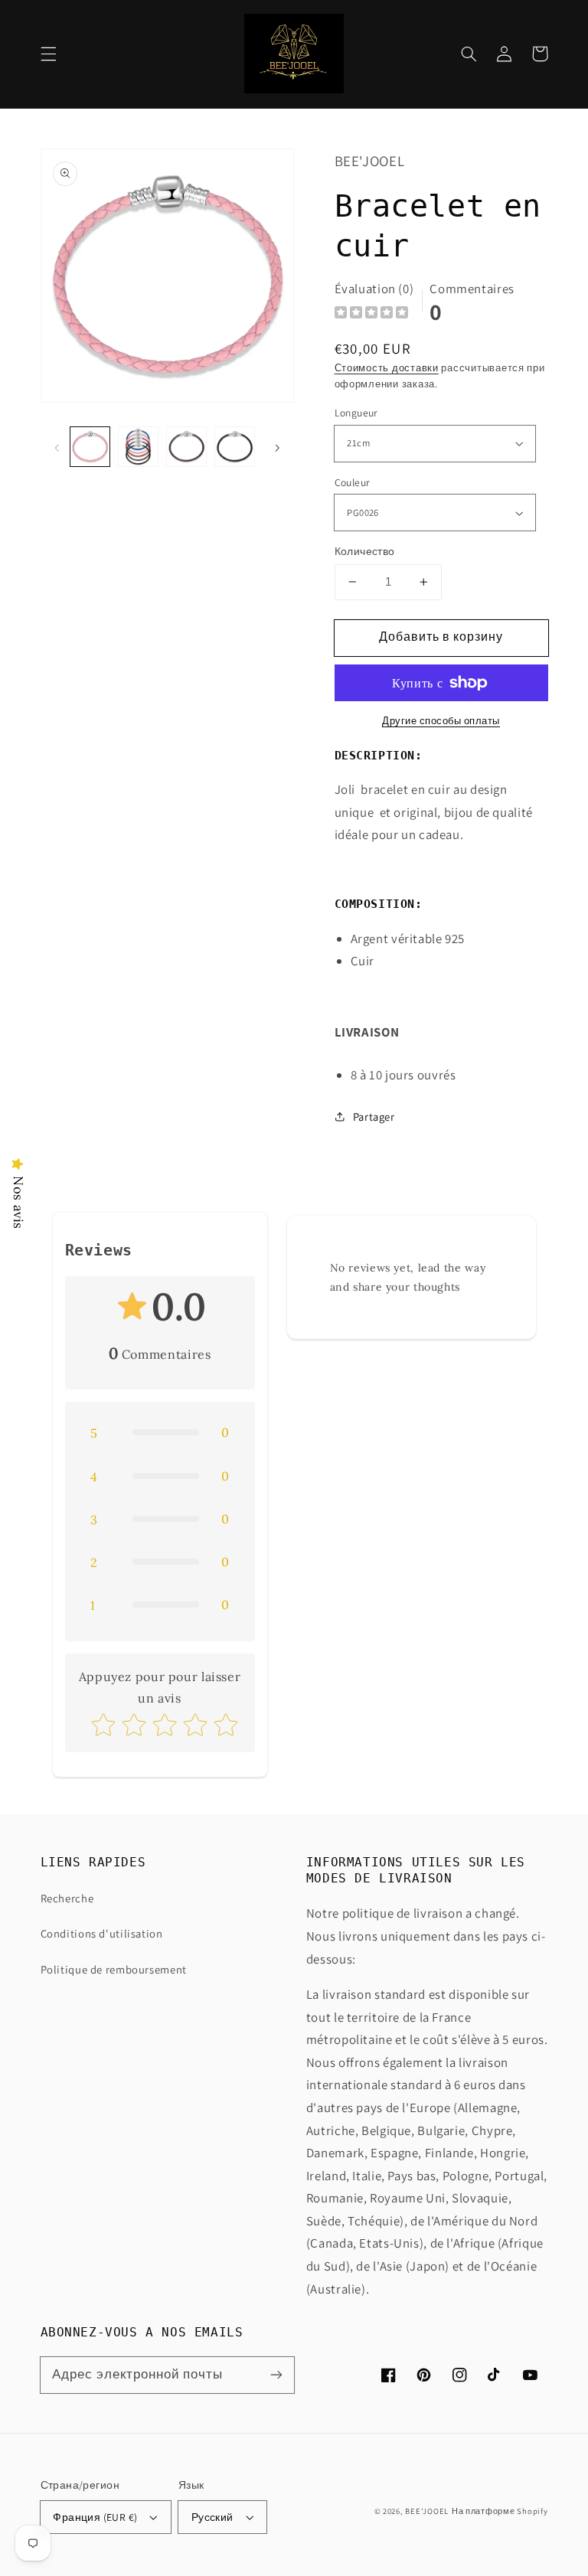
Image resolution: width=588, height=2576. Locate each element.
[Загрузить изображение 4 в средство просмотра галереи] (234, 446)
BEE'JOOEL (427, 2511)
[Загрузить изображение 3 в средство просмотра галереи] (186, 446)
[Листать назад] (57, 446)
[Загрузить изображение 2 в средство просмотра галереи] (138, 446)
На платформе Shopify (500, 2511)
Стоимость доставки (387, 368)
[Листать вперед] (277, 446)
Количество (365, 551)
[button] (48, 54)
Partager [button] (374, 1117)
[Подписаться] (276, 2375)
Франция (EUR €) (95, 2517)
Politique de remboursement (114, 1969)
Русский (212, 2517)
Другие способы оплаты (441, 721)
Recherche (67, 1898)
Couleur (353, 482)
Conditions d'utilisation (102, 1933)
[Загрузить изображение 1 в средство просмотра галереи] (90, 446)
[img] (371, 314)
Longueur (356, 413)
